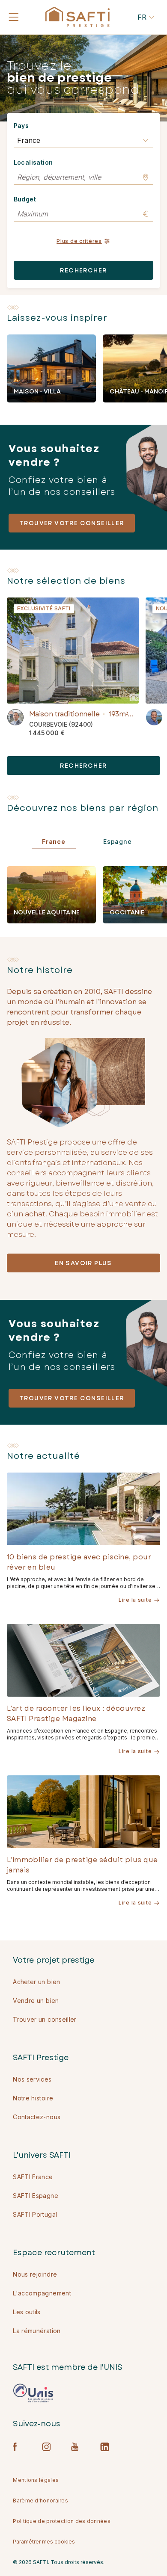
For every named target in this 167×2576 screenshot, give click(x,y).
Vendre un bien (36, 2001)
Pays (21, 126)
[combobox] (84, 140)
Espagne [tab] (118, 841)
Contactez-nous (37, 2117)
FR (142, 17)
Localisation (33, 162)
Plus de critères (79, 241)
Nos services (32, 2079)
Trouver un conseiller (45, 2019)
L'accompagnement (42, 2293)
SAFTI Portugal (35, 2214)
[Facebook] (17, 2447)
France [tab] (54, 841)
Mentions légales (36, 2480)
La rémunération (37, 2331)
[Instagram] (46, 2447)
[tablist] (87, 849)
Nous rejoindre (35, 2274)
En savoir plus (83, 1263)
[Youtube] (75, 2447)
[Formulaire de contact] (15, 717)
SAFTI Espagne (36, 2196)
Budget (25, 199)
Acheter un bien (36, 1982)
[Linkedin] (104, 2447)
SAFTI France (33, 2177)
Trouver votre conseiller (72, 523)
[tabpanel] (87, 895)
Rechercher (83, 270)
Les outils (27, 2312)
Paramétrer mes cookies (44, 2542)
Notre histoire (33, 2098)
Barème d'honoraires (40, 2501)
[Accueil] (78, 17)
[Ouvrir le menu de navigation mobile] (14, 17)
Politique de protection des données (62, 2521)
